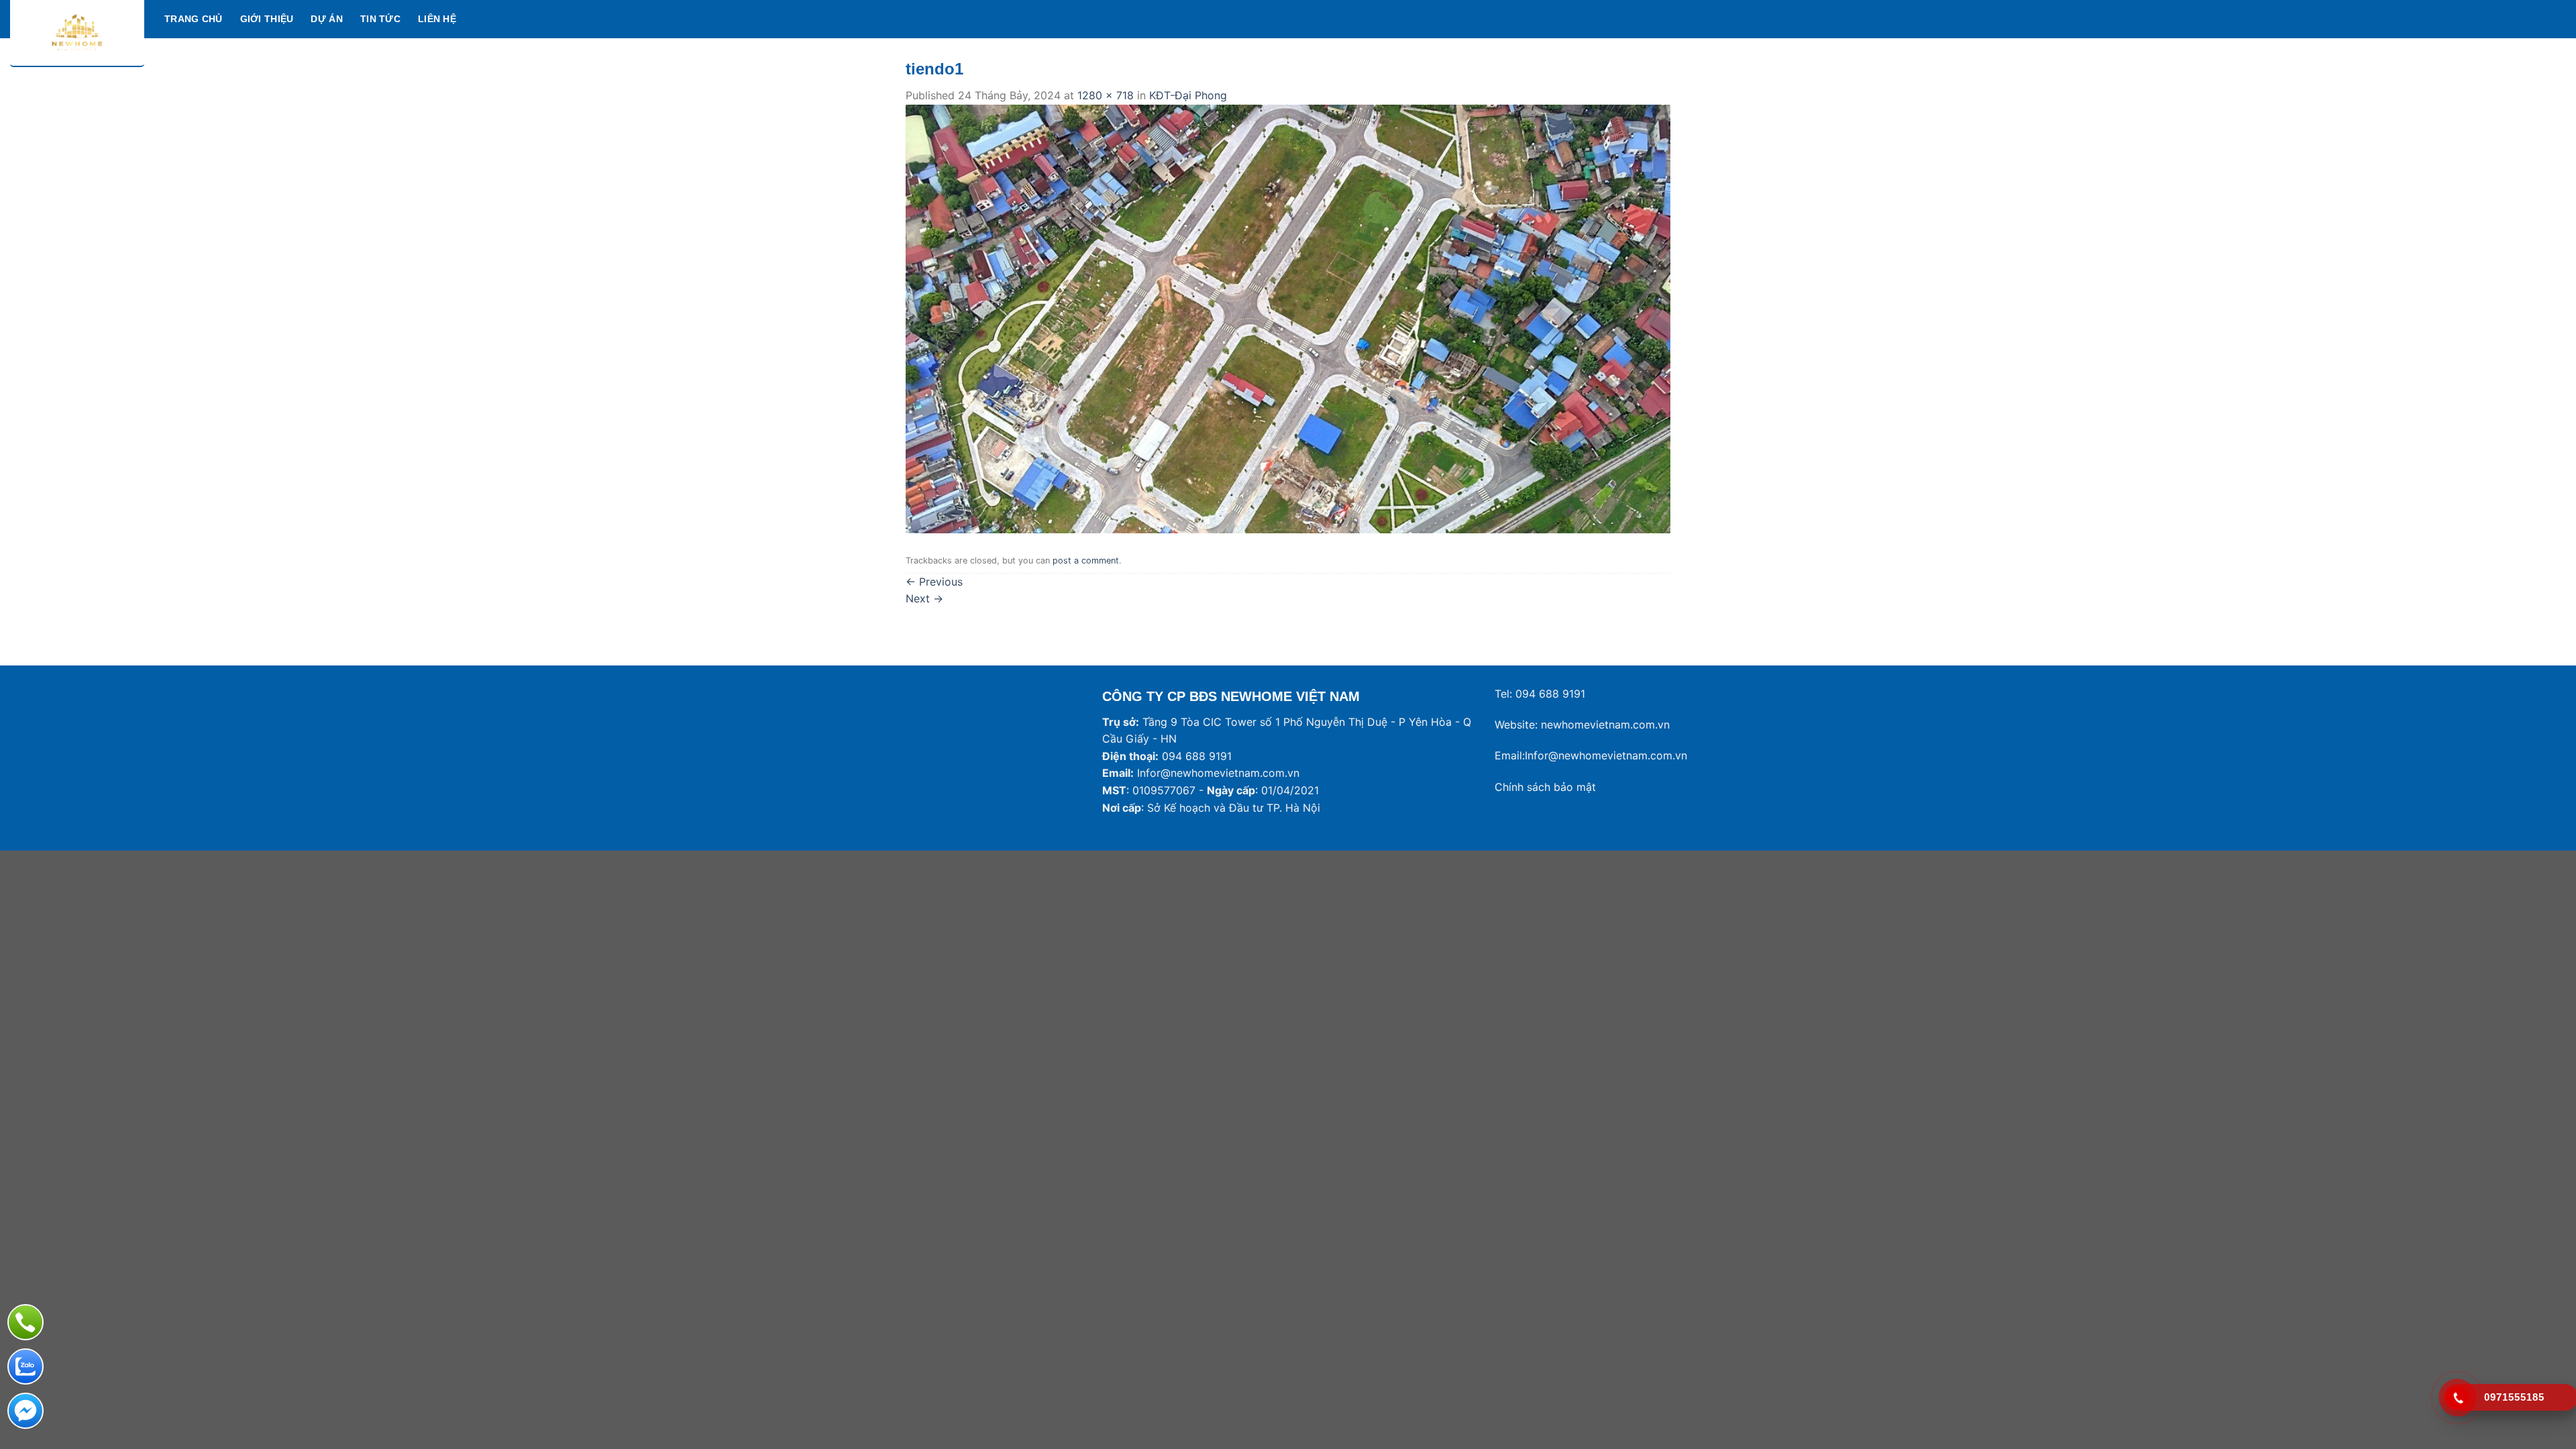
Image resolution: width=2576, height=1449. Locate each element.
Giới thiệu (267, 19)
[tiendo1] (1288, 318)
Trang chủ (194, 19)
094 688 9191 (1550, 694)
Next (924, 598)
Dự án (326, 19)
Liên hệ (437, 19)
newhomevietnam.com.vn (1605, 724)
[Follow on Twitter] (2540, 19)
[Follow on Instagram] (2522, 19)
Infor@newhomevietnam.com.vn (1218, 773)
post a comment (1086, 560)
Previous (934, 582)
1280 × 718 (1106, 95)
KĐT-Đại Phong (1188, 95)
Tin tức (380, 19)
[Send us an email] (2557, 19)
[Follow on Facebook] (2505, 19)
